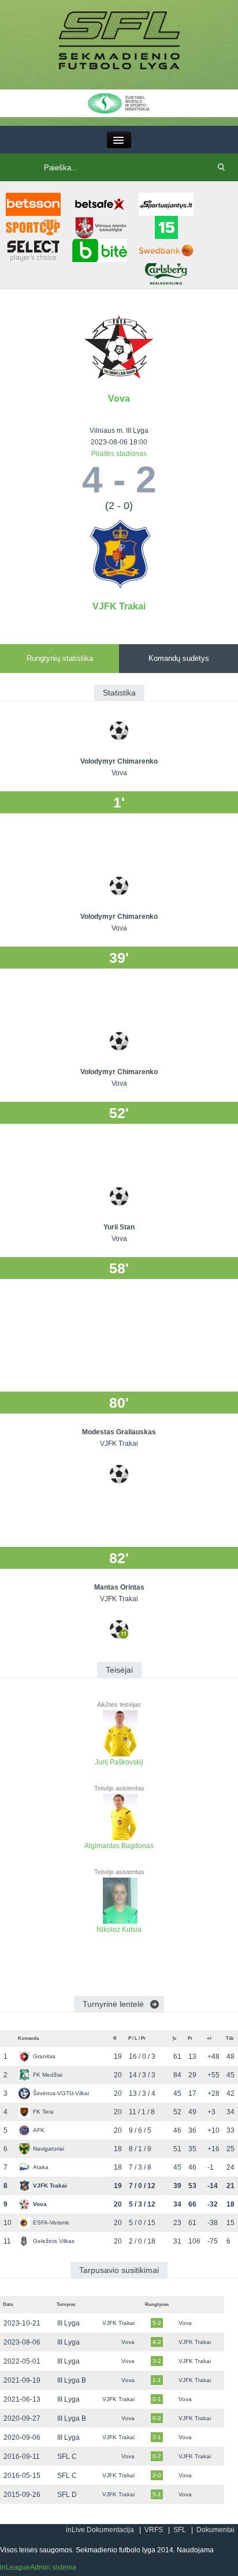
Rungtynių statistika (60, 658)
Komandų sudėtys (179, 658)
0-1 (157, 2399)
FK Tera (43, 2112)
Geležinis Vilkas (54, 2241)
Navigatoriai (49, 2149)
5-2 (157, 2323)
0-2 (157, 2418)
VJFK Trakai (119, 606)
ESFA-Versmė (51, 2222)
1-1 (157, 2380)
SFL (180, 2530)
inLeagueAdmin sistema (38, 2567)
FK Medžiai (48, 2075)
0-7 (157, 2456)
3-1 (157, 2437)
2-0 (157, 2475)
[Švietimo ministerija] (119, 103)
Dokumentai (215, 2530)
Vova (119, 399)
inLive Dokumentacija (100, 2530)
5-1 (157, 2494)
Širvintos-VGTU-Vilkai (61, 2093)
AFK (39, 2130)
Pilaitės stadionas (119, 454)
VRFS (154, 2530)
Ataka (41, 2167)
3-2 (157, 2361)
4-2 (157, 2342)
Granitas (44, 2056)
